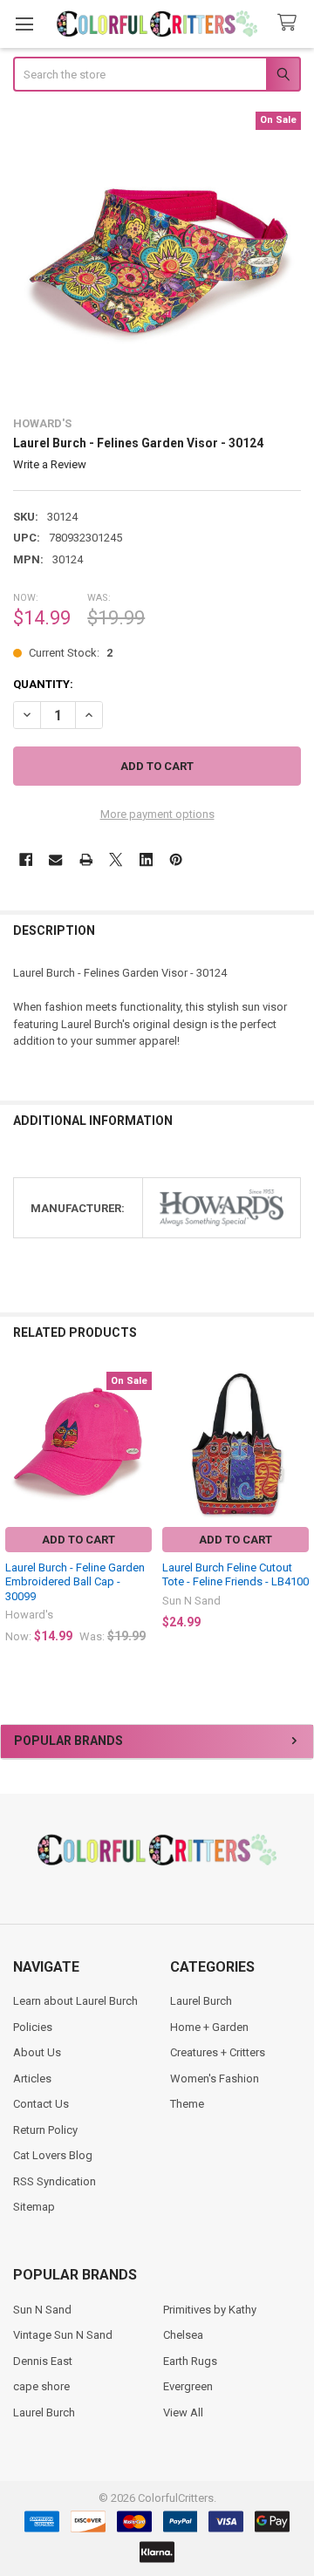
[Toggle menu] (24, 24)
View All (183, 2412)
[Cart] (290, 23)
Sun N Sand (42, 2310)
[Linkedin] (146, 859)
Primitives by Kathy (210, 2310)
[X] (116, 859)
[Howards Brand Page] (222, 1207)
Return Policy (45, 2130)
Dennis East (43, 2361)
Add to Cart (78, 1540)
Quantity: (43, 684)
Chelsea (183, 2335)
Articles (32, 2079)
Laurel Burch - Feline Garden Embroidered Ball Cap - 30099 (75, 1582)
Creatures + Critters (218, 2052)
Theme (187, 2104)
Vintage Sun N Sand (63, 2335)
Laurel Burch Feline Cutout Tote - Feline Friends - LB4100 (235, 1574)
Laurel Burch (201, 2001)
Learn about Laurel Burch (75, 2001)
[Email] (55, 859)
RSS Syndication (55, 2181)
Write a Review (50, 464)
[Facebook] (26, 859)
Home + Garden (209, 2027)
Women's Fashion (215, 2079)
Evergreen (188, 2386)
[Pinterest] (176, 859)
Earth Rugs (190, 2361)
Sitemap (34, 2207)
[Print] (86, 859)
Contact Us (41, 2104)
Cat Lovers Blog (53, 2155)
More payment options (157, 814)
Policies (33, 2027)
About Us (37, 2052)
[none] (157, 256)
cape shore (41, 2386)
